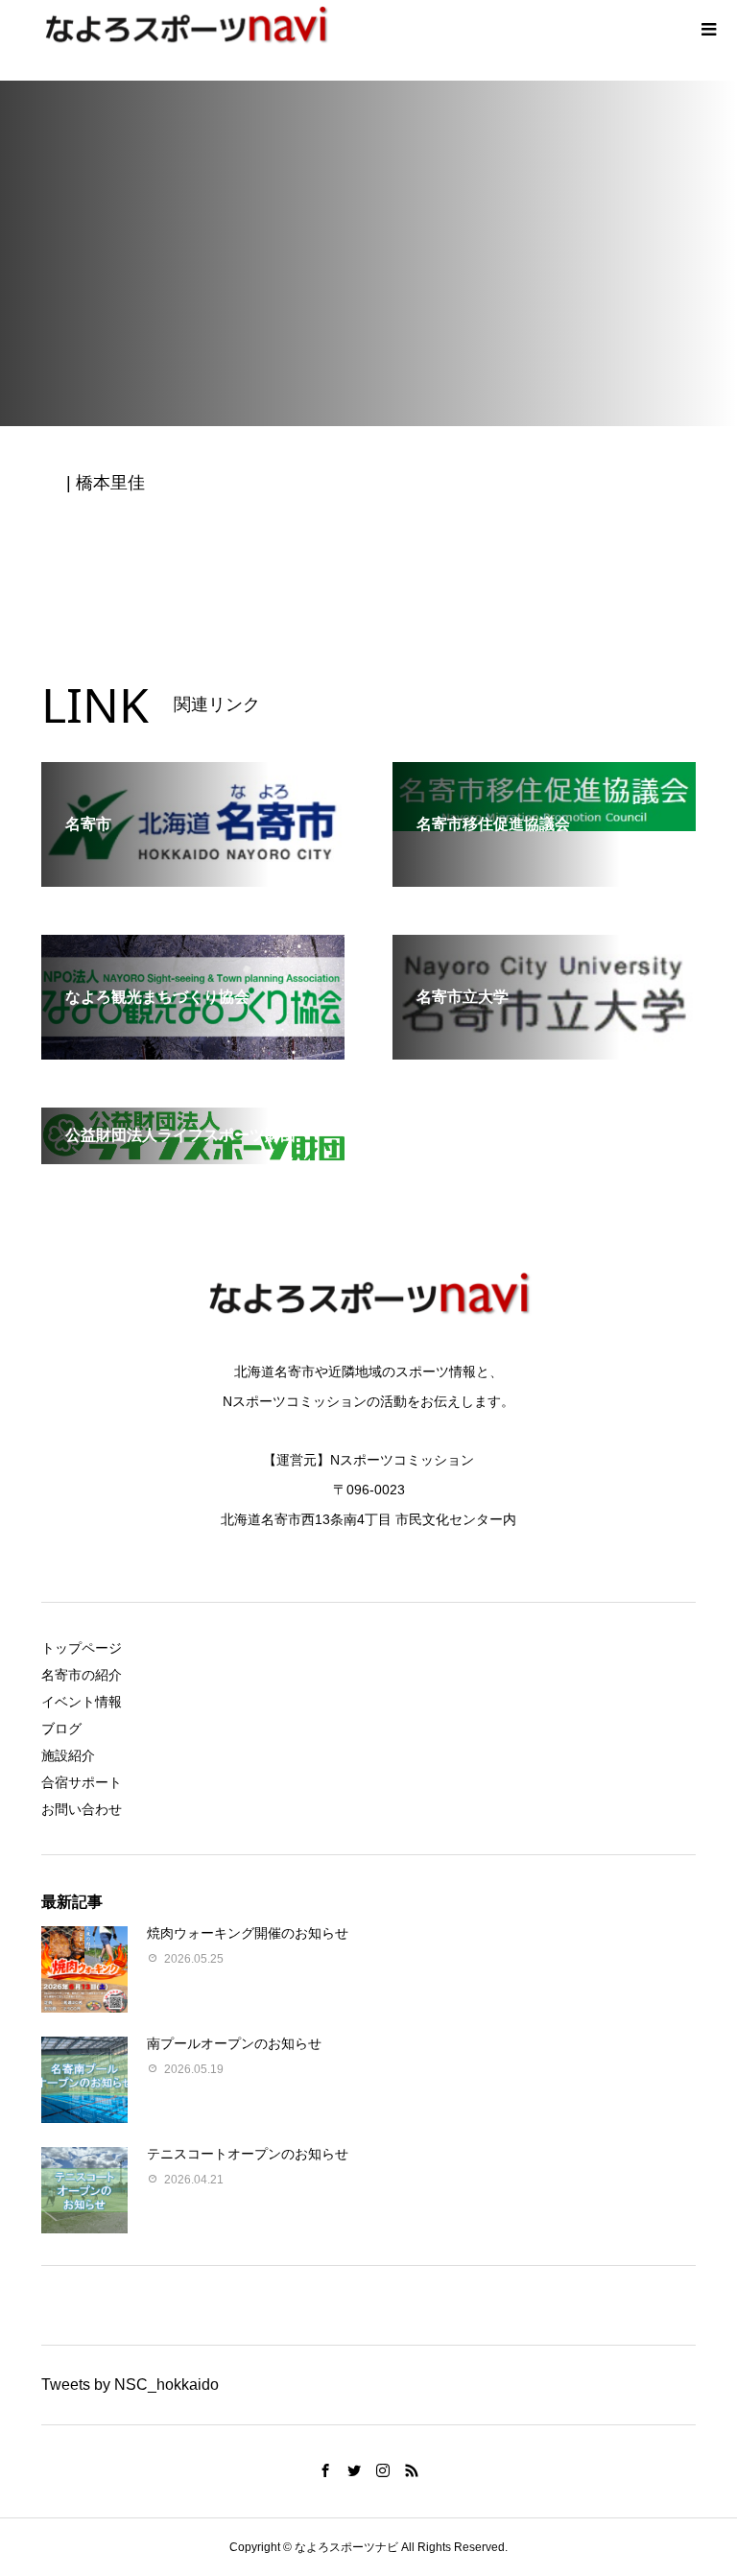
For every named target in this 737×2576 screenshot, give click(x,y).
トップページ (82, 1648)
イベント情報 (82, 1702)
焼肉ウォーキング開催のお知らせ (248, 1933)
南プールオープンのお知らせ (234, 2043)
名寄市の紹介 (82, 1675)
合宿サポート (82, 1782)
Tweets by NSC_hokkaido (130, 2385)
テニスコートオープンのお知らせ (248, 2154)
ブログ (61, 1729)
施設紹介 (68, 1755)
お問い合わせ (82, 1809)
